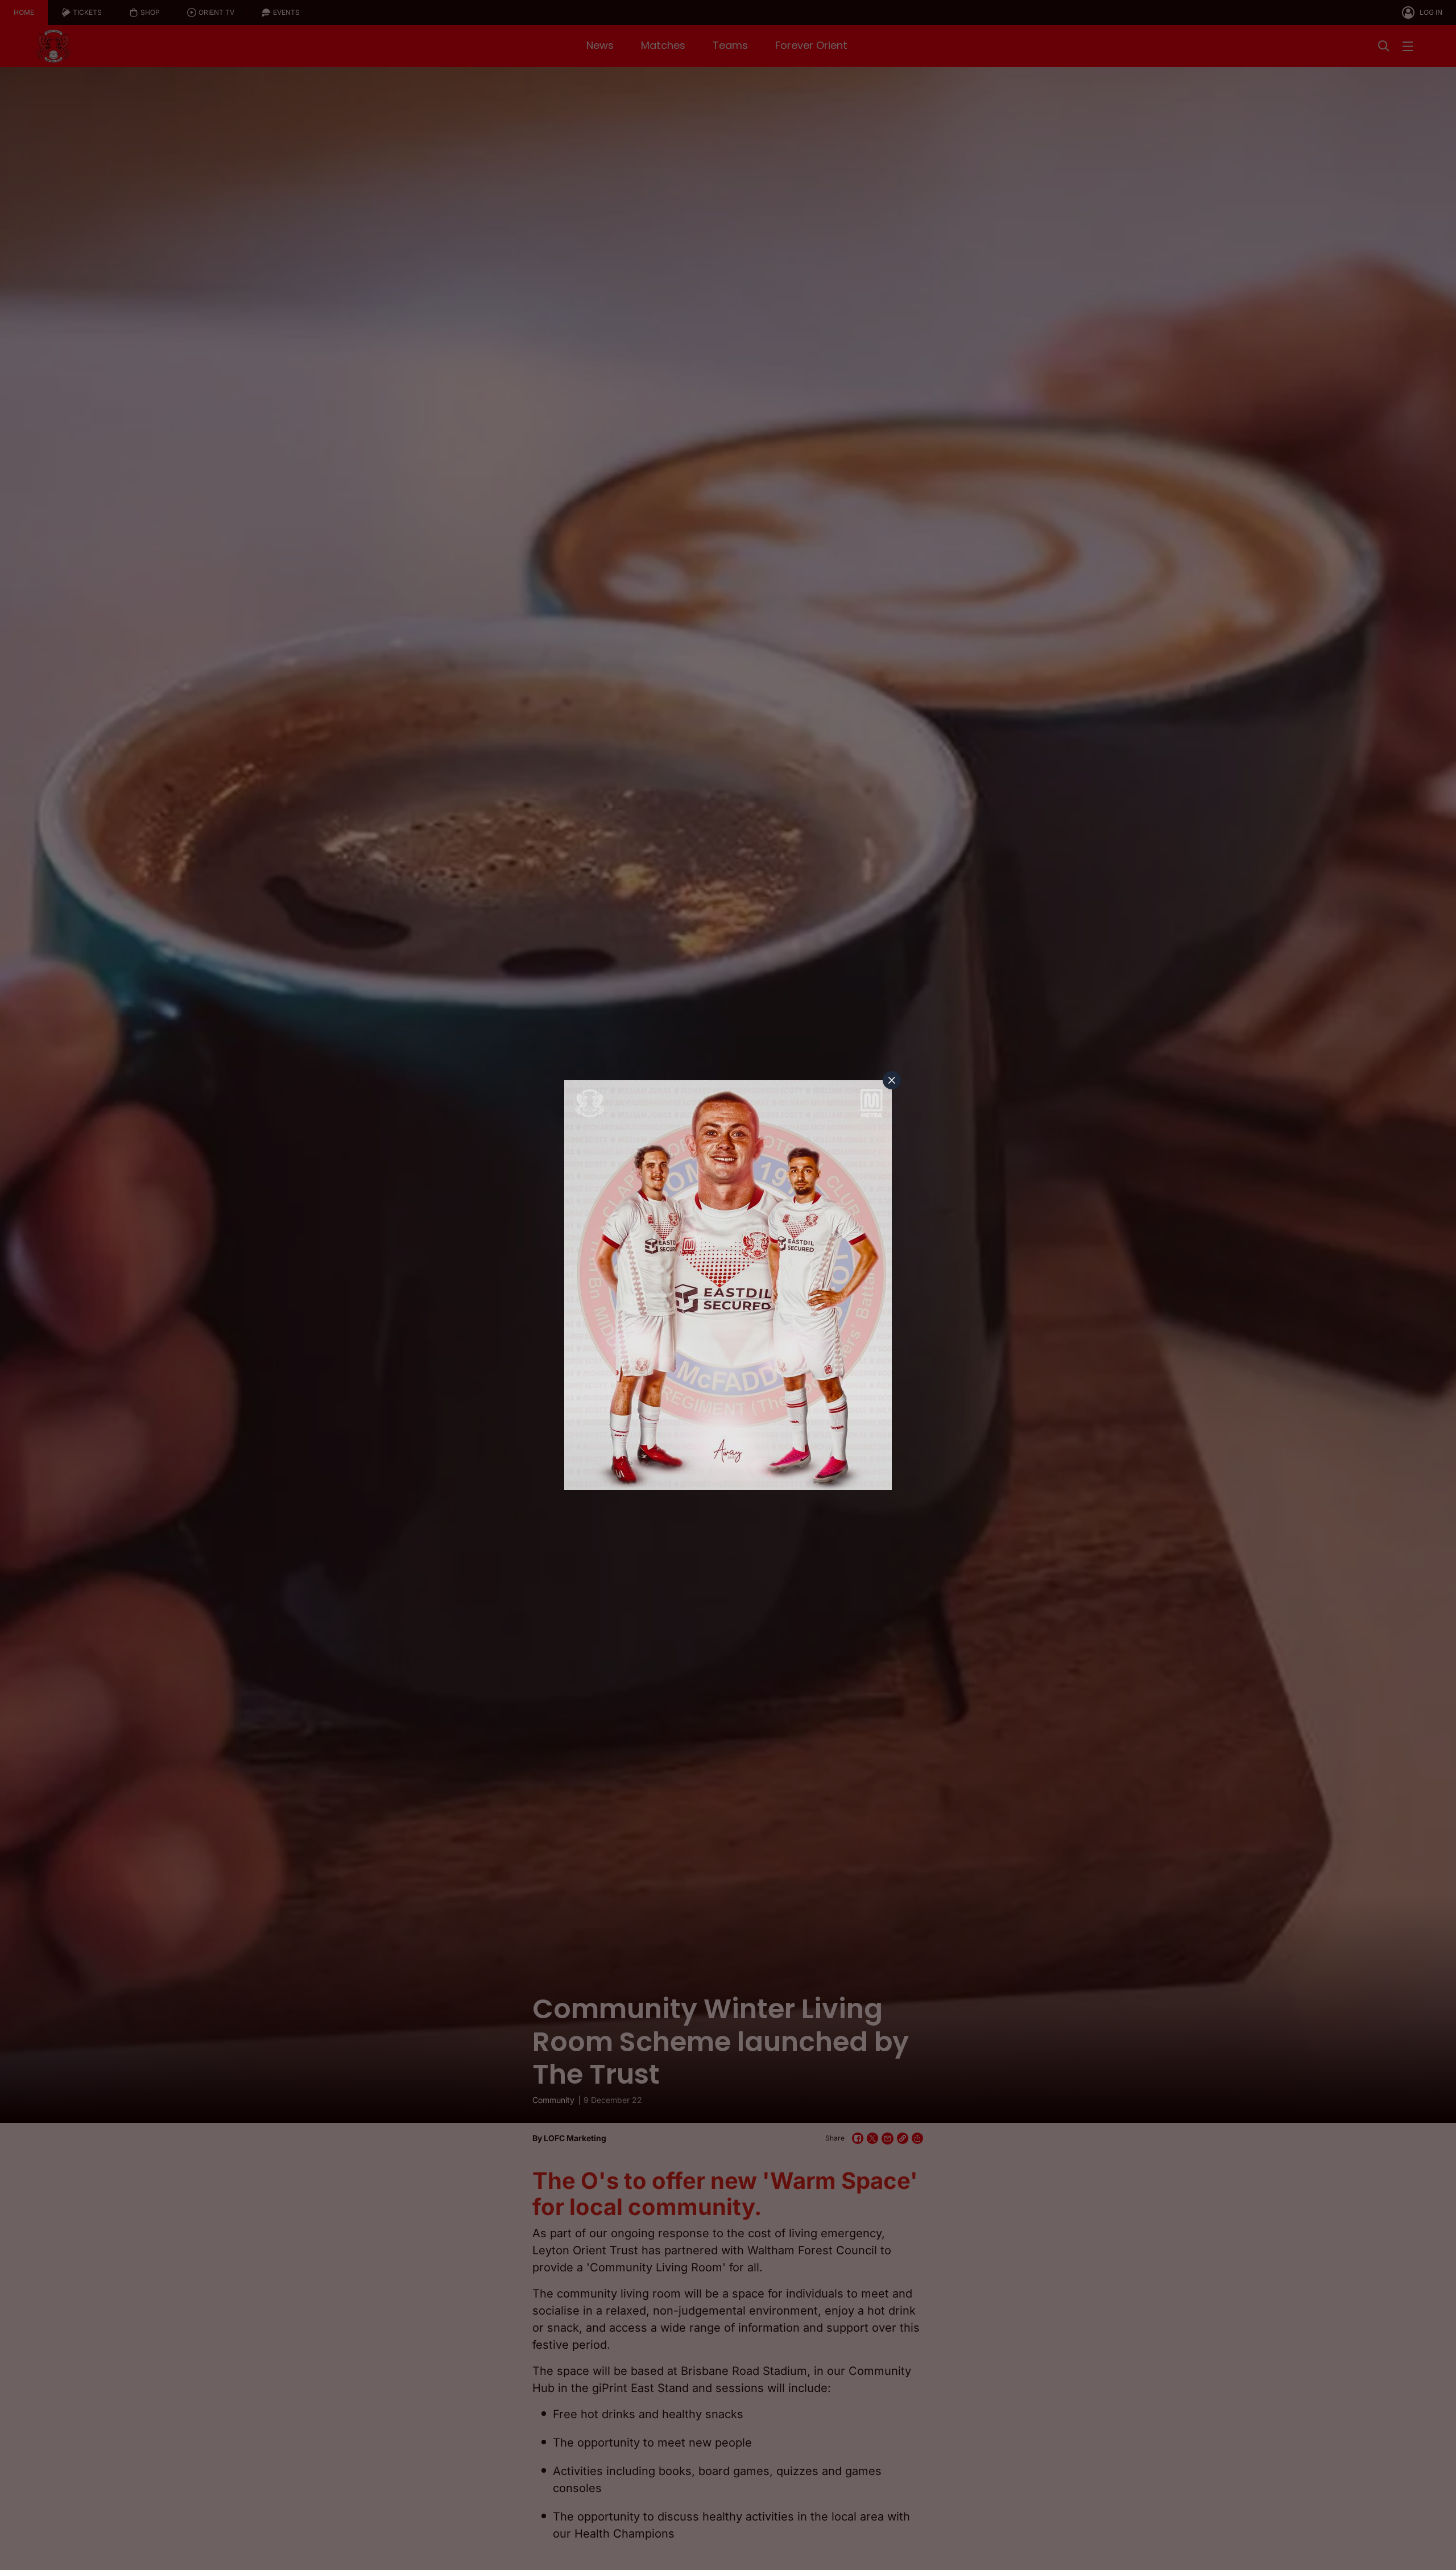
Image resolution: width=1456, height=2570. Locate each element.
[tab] (892, 1080)
